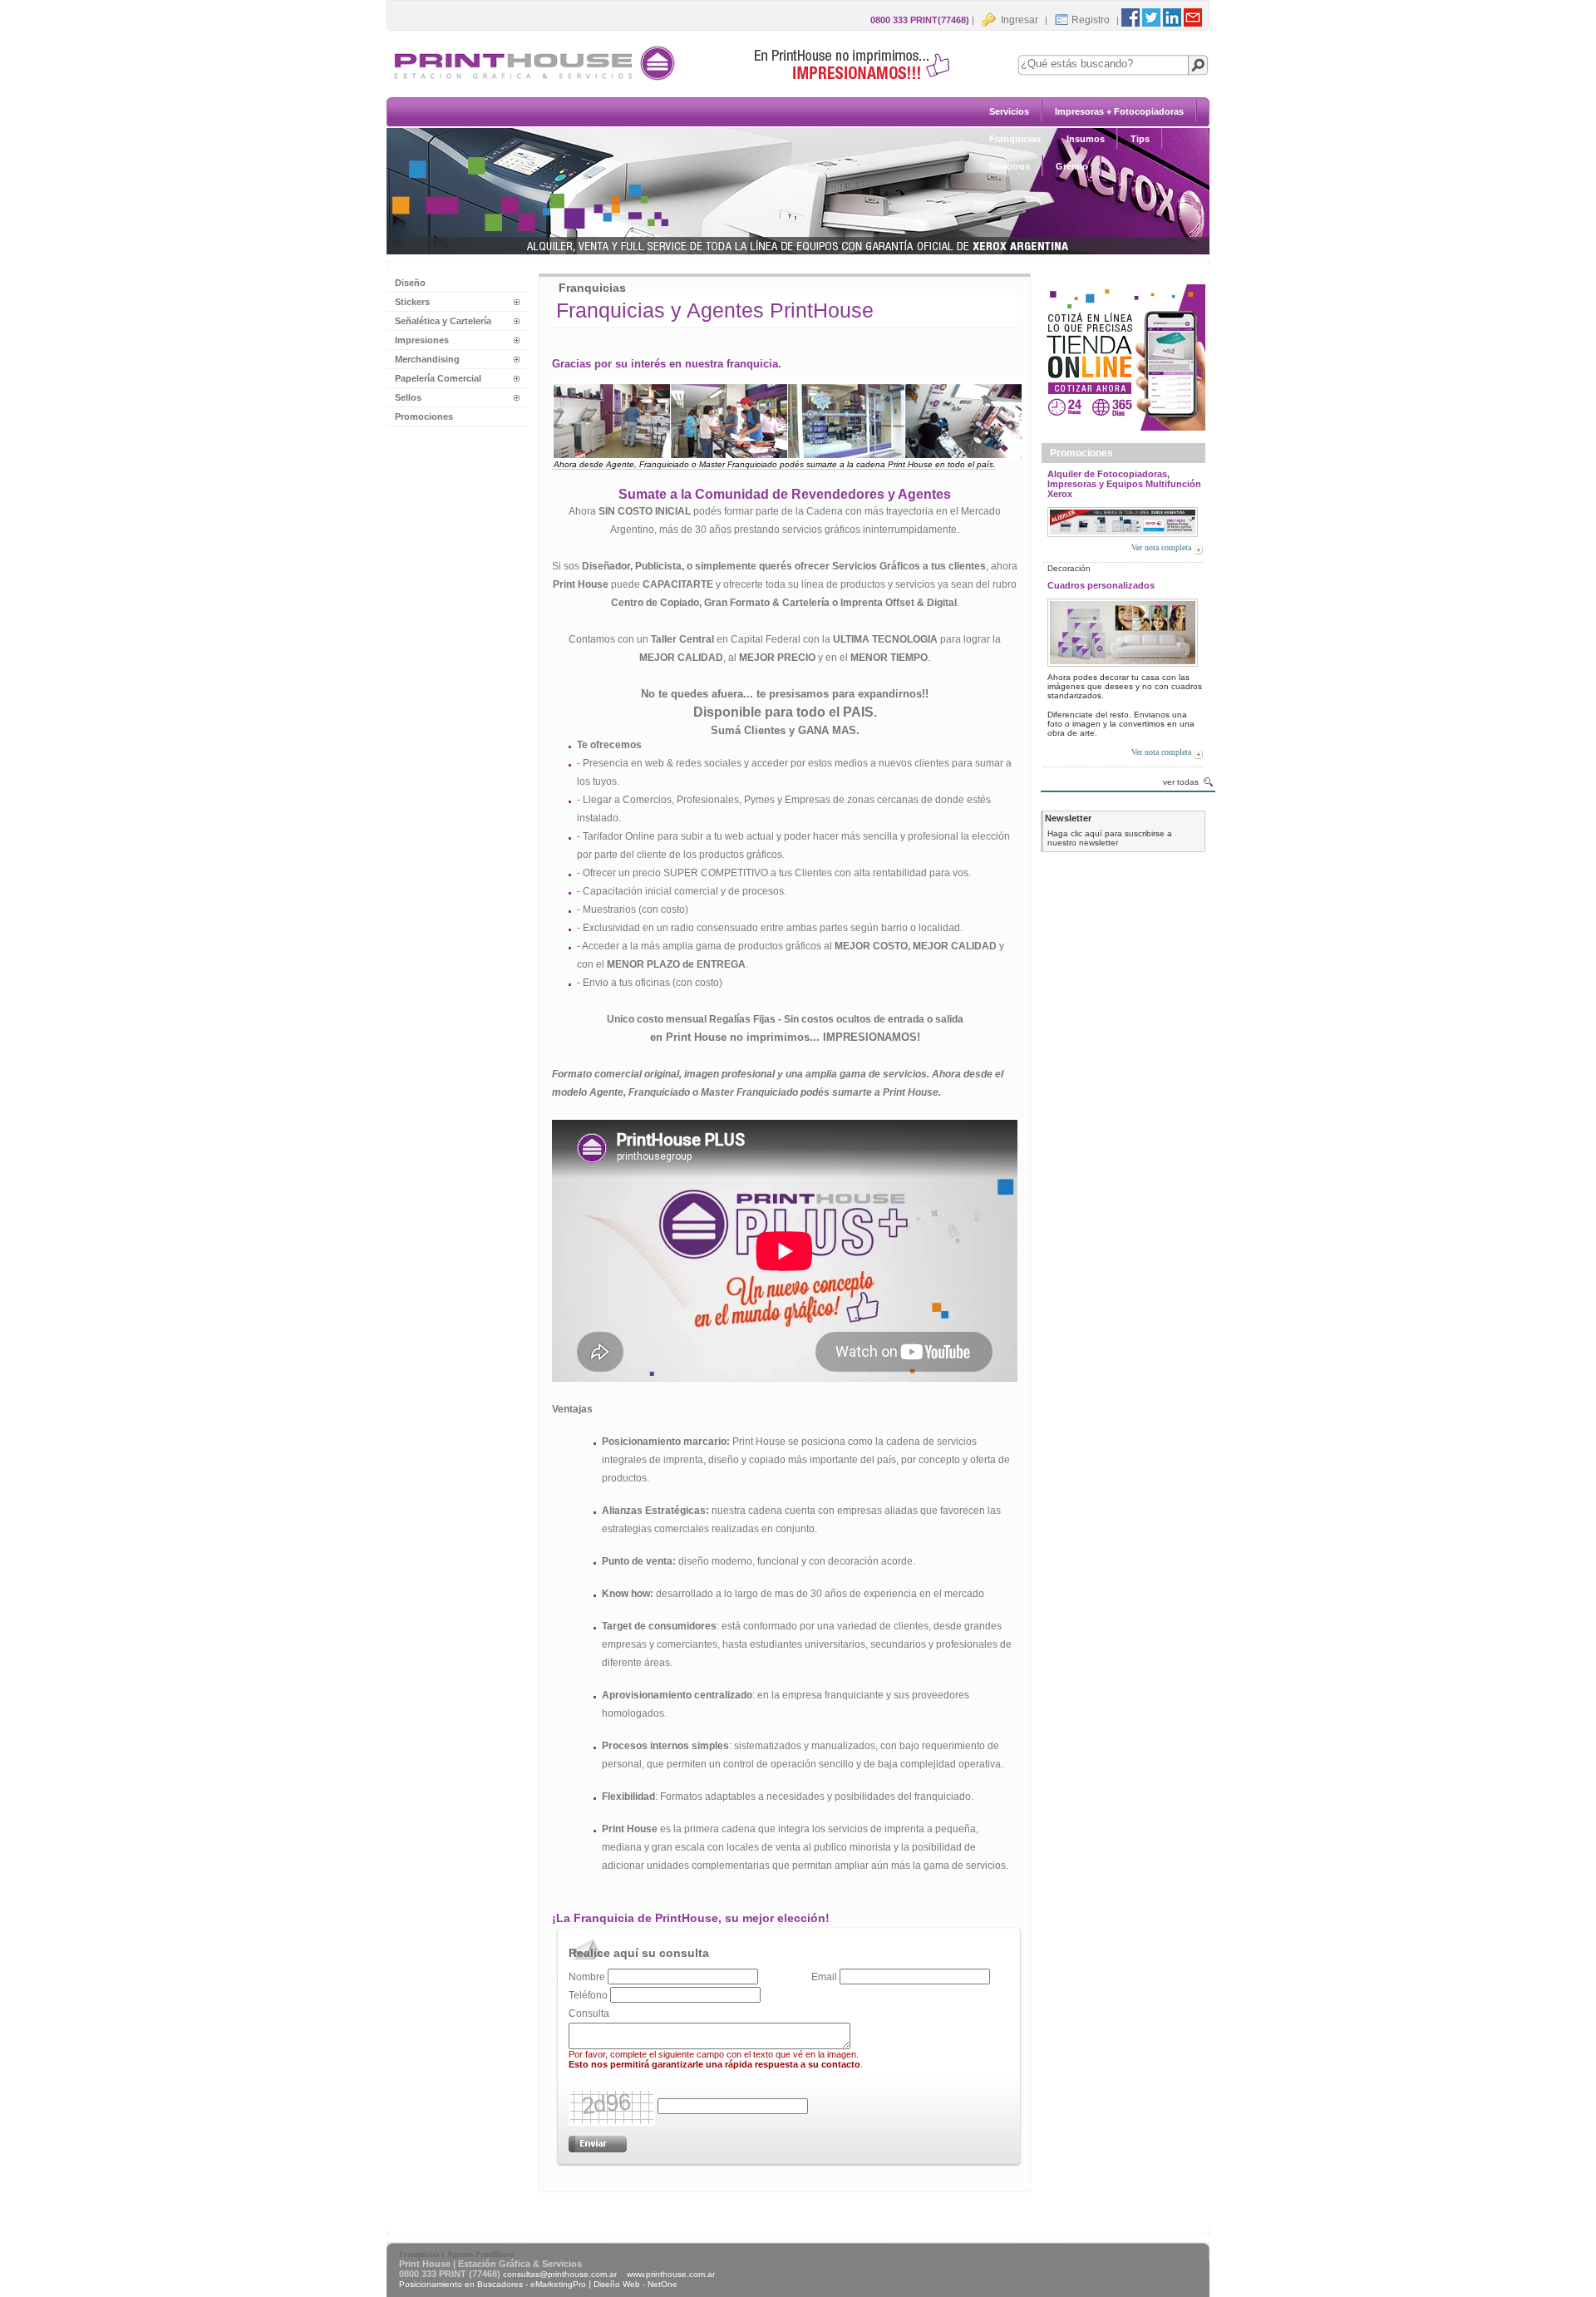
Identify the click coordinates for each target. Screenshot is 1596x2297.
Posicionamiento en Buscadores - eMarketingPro (493, 2284)
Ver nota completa (1161, 547)
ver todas (1181, 782)
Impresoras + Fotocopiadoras (1119, 111)
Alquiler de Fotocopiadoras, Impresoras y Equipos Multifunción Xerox (1124, 484)
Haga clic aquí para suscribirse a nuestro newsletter (1110, 838)
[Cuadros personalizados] (1123, 630)
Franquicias (1015, 139)
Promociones (424, 417)
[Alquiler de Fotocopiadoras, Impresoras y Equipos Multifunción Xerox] (1123, 519)
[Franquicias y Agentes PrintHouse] (682, 80)
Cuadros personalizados (1101, 585)
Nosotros (1010, 166)
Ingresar (1018, 20)
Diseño (410, 283)
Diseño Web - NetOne (635, 2284)
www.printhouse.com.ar (671, 2274)
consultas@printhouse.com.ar (560, 2274)
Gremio (1072, 166)
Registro (1091, 20)
